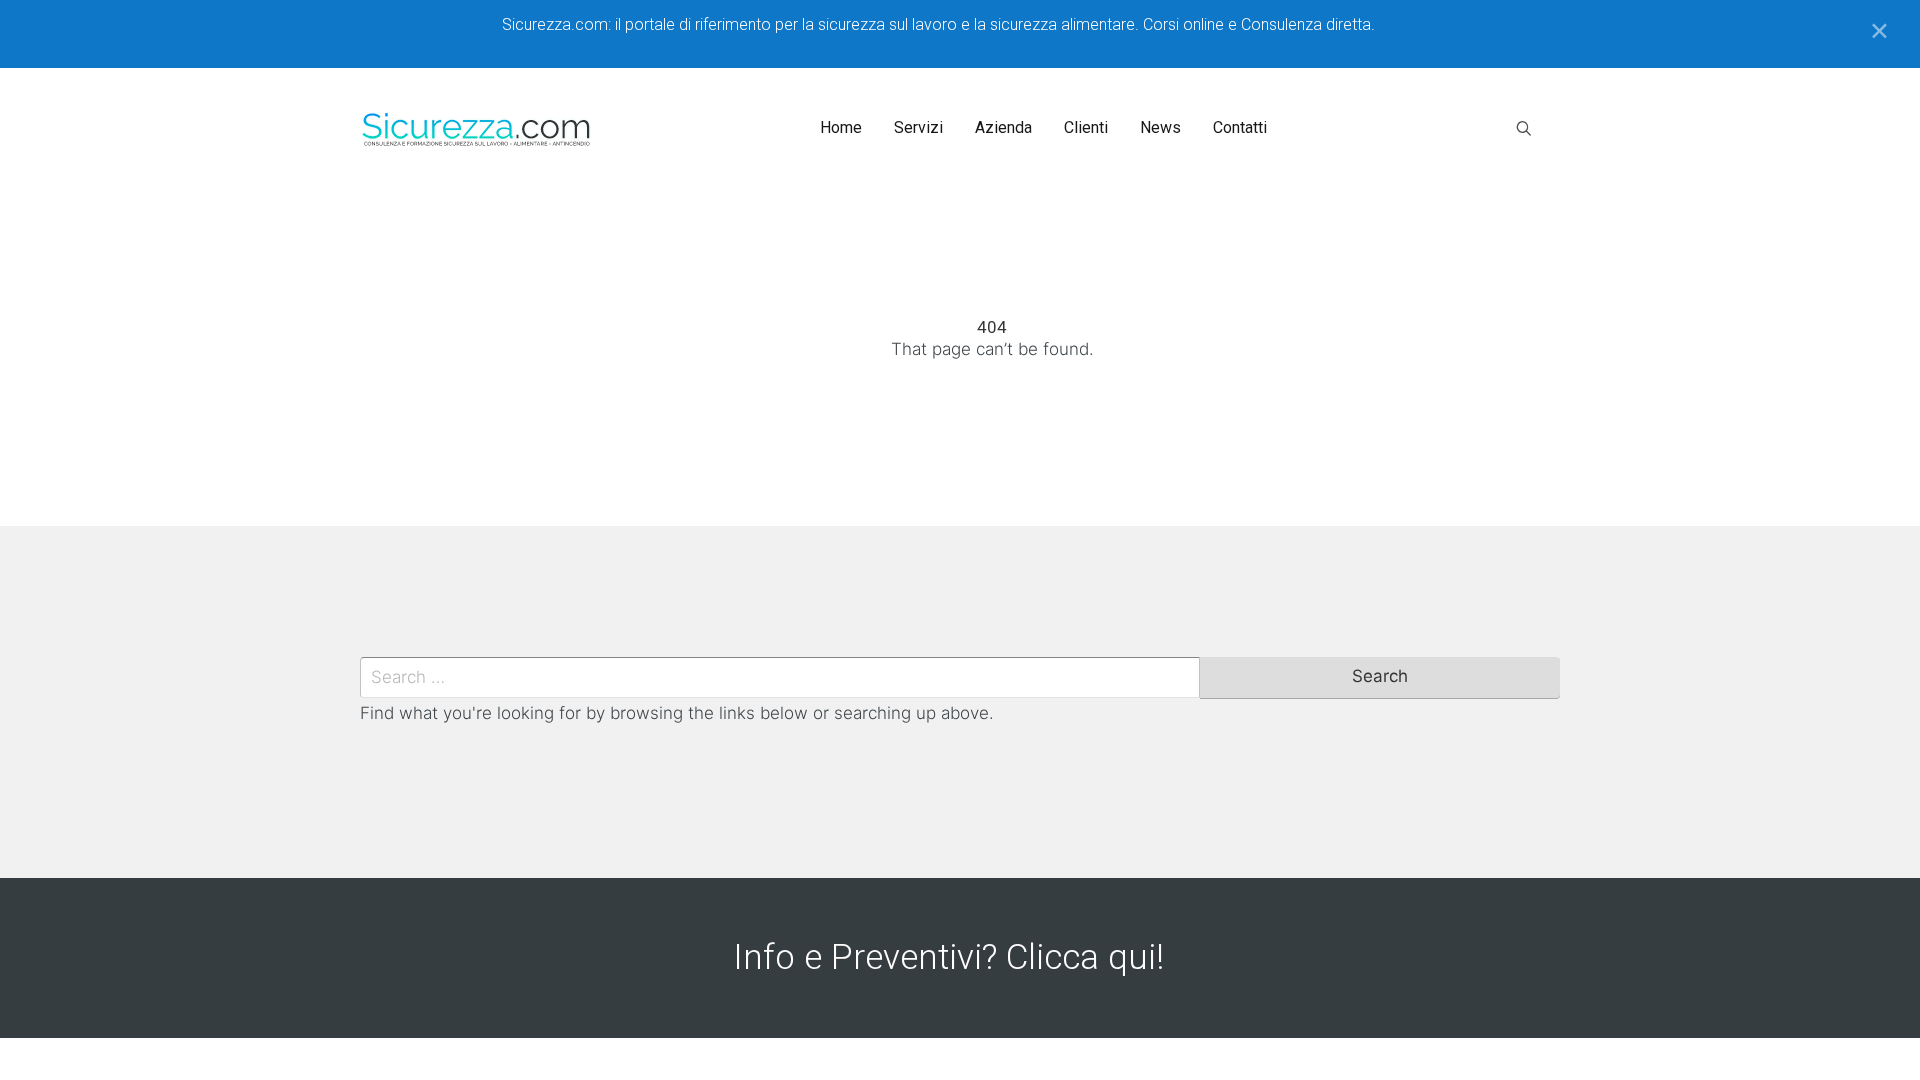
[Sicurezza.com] (477, 128)
